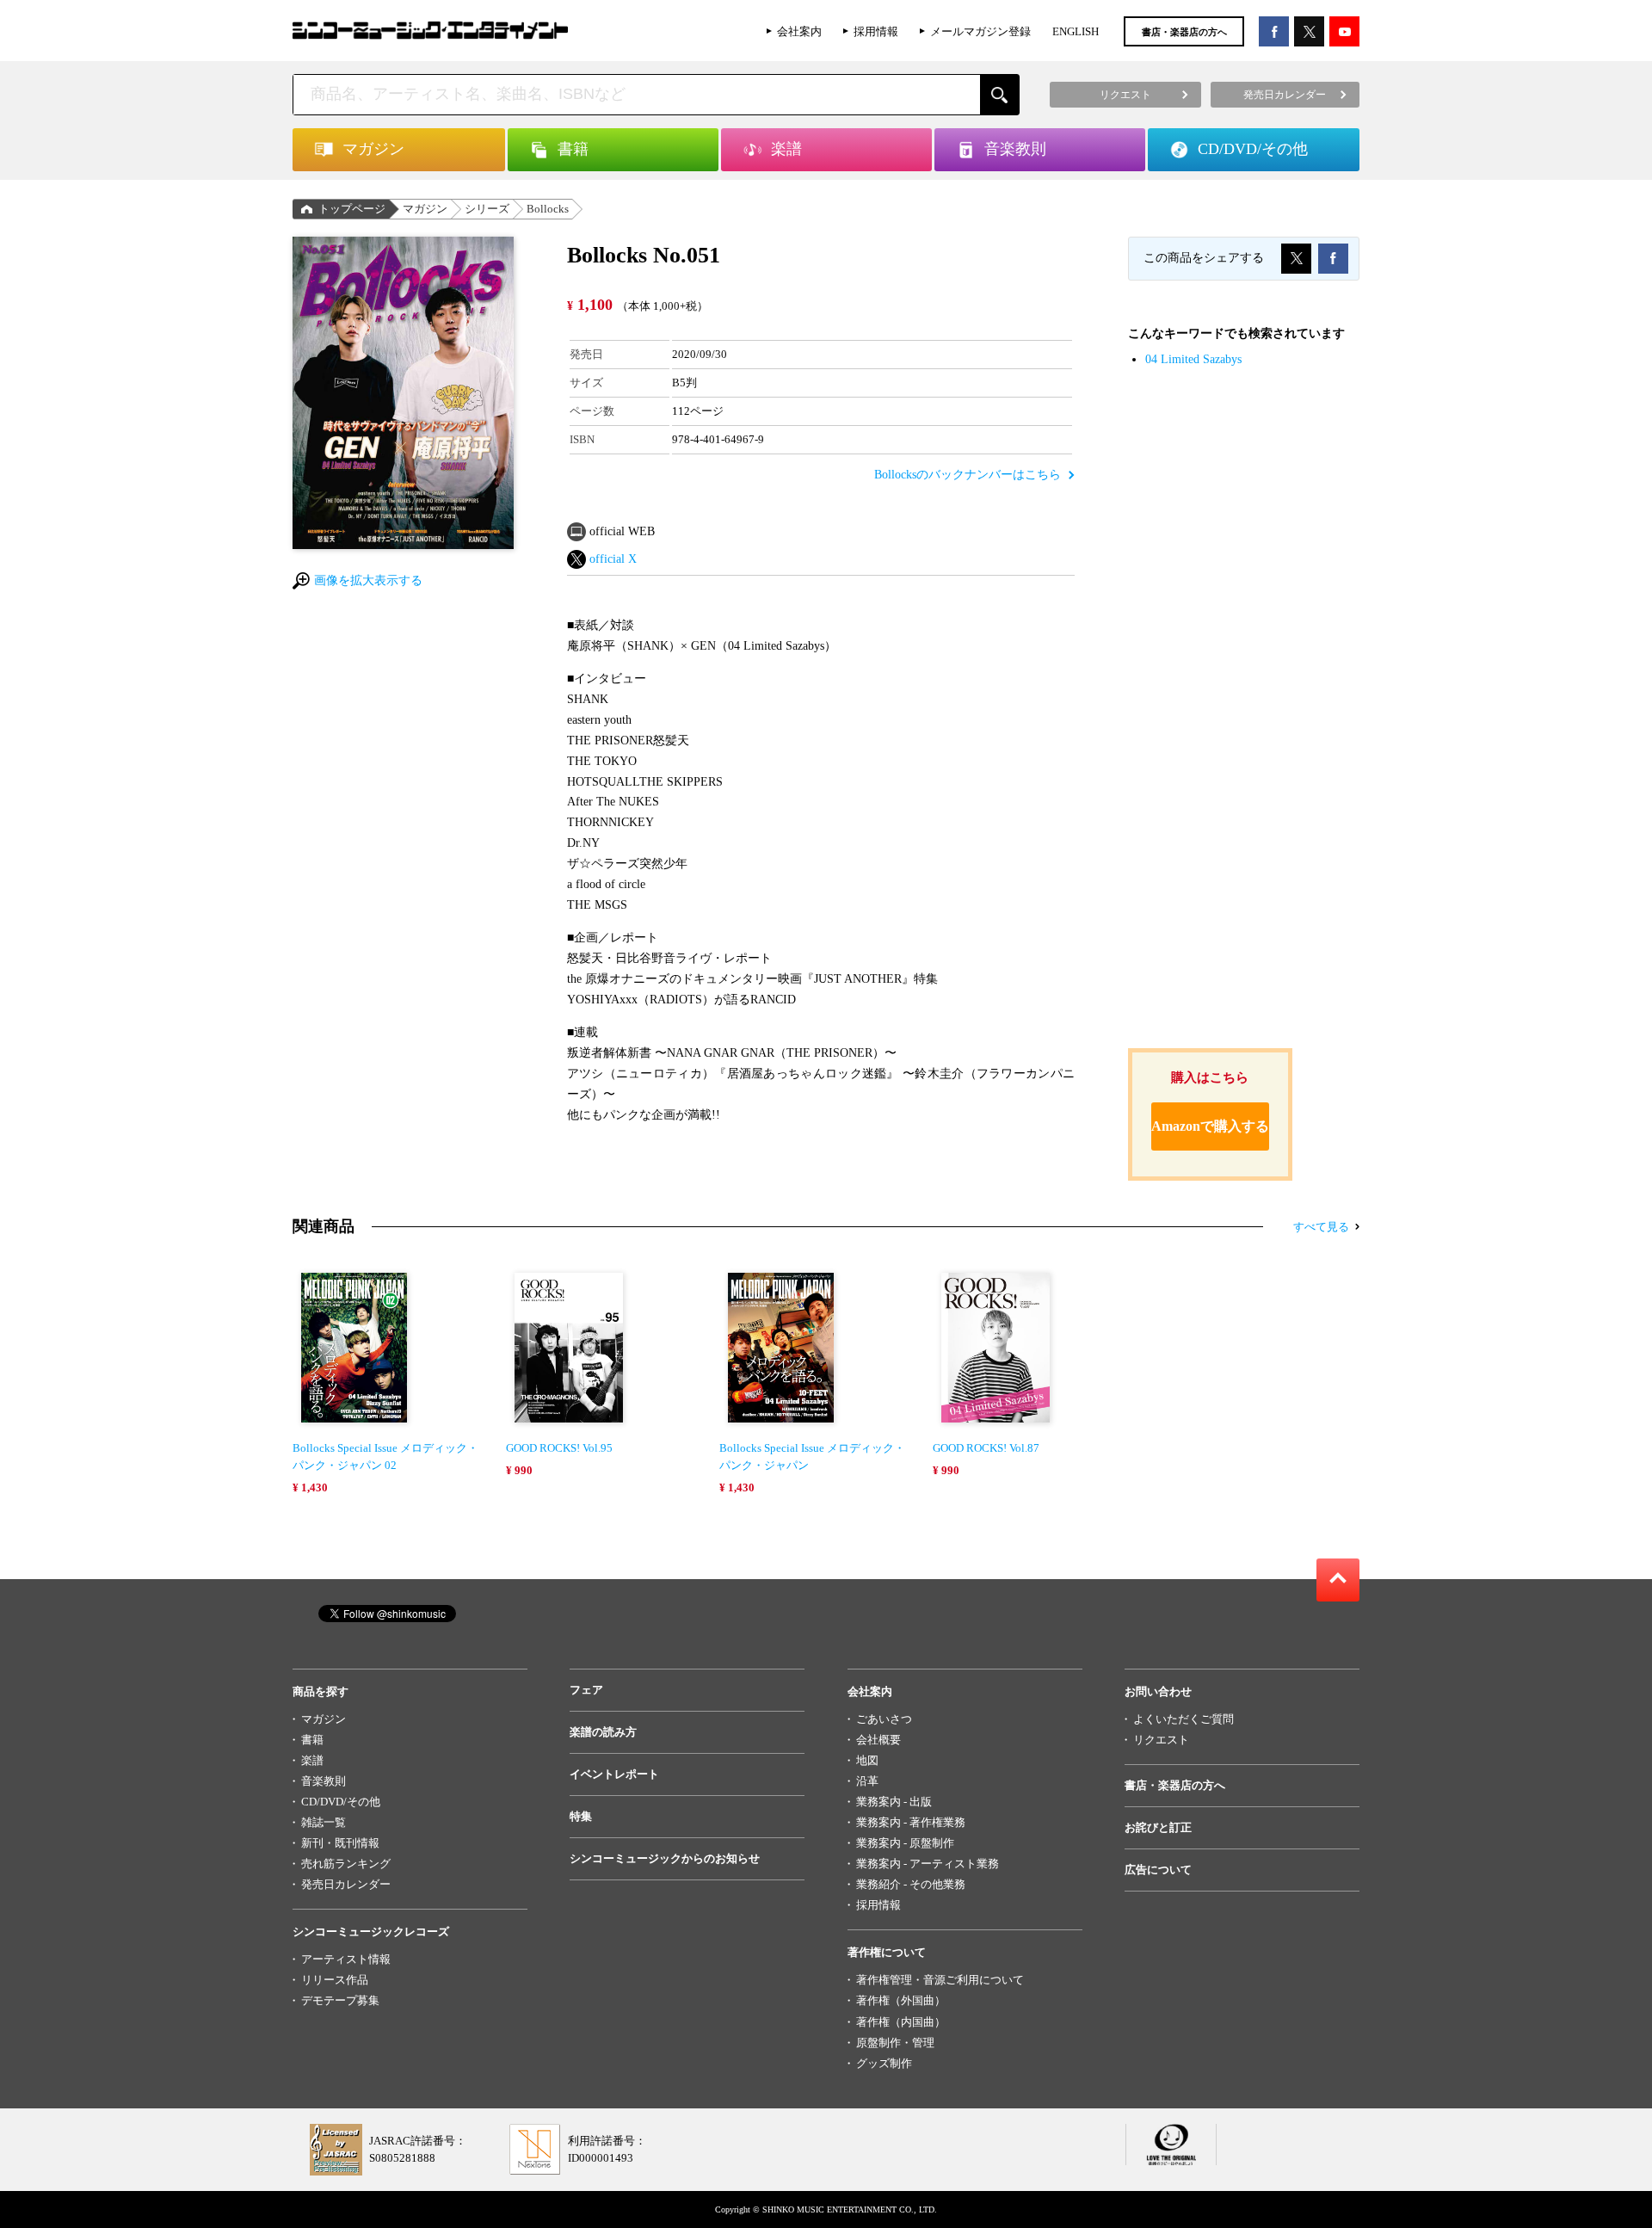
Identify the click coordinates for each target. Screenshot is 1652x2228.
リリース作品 (335, 1980)
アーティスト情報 (346, 1959)
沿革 (867, 1781)
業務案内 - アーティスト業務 (928, 1864)
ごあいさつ (884, 1719)
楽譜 (312, 1760)
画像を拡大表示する (368, 580)
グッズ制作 (884, 2063)
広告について (1158, 1870)
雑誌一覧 (324, 1822)
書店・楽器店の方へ (1184, 32)
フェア (586, 1690)
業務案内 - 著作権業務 (911, 1822)
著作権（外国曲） (901, 2000)
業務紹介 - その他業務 (911, 1884)
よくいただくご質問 (1184, 1719)
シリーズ (487, 209)
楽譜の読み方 (603, 1732)
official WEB (622, 531)
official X (613, 559)
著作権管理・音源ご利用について (940, 1980)
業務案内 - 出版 (894, 1802)
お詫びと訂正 (1158, 1827)
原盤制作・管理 (895, 2043)
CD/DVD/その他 (341, 1802)
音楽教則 (324, 1781)
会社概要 (878, 1740)
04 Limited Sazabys (1193, 359)
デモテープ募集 (340, 2000)
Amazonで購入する (1210, 1126)
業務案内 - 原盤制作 (905, 1843)
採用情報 (876, 31)
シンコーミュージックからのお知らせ (665, 1858)
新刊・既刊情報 (340, 1843)
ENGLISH (1076, 31)
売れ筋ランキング (346, 1864)
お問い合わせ (1158, 1691)
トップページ (352, 209)
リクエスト (1161, 1740)
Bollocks (548, 209)
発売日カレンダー (346, 1884)
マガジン (425, 209)
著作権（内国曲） (901, 2022)
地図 (867, 1760)
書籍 (312, 1740)
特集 (581, 1816)
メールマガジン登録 (980, 31)
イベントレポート (614, 1774)
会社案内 (799, 31)
